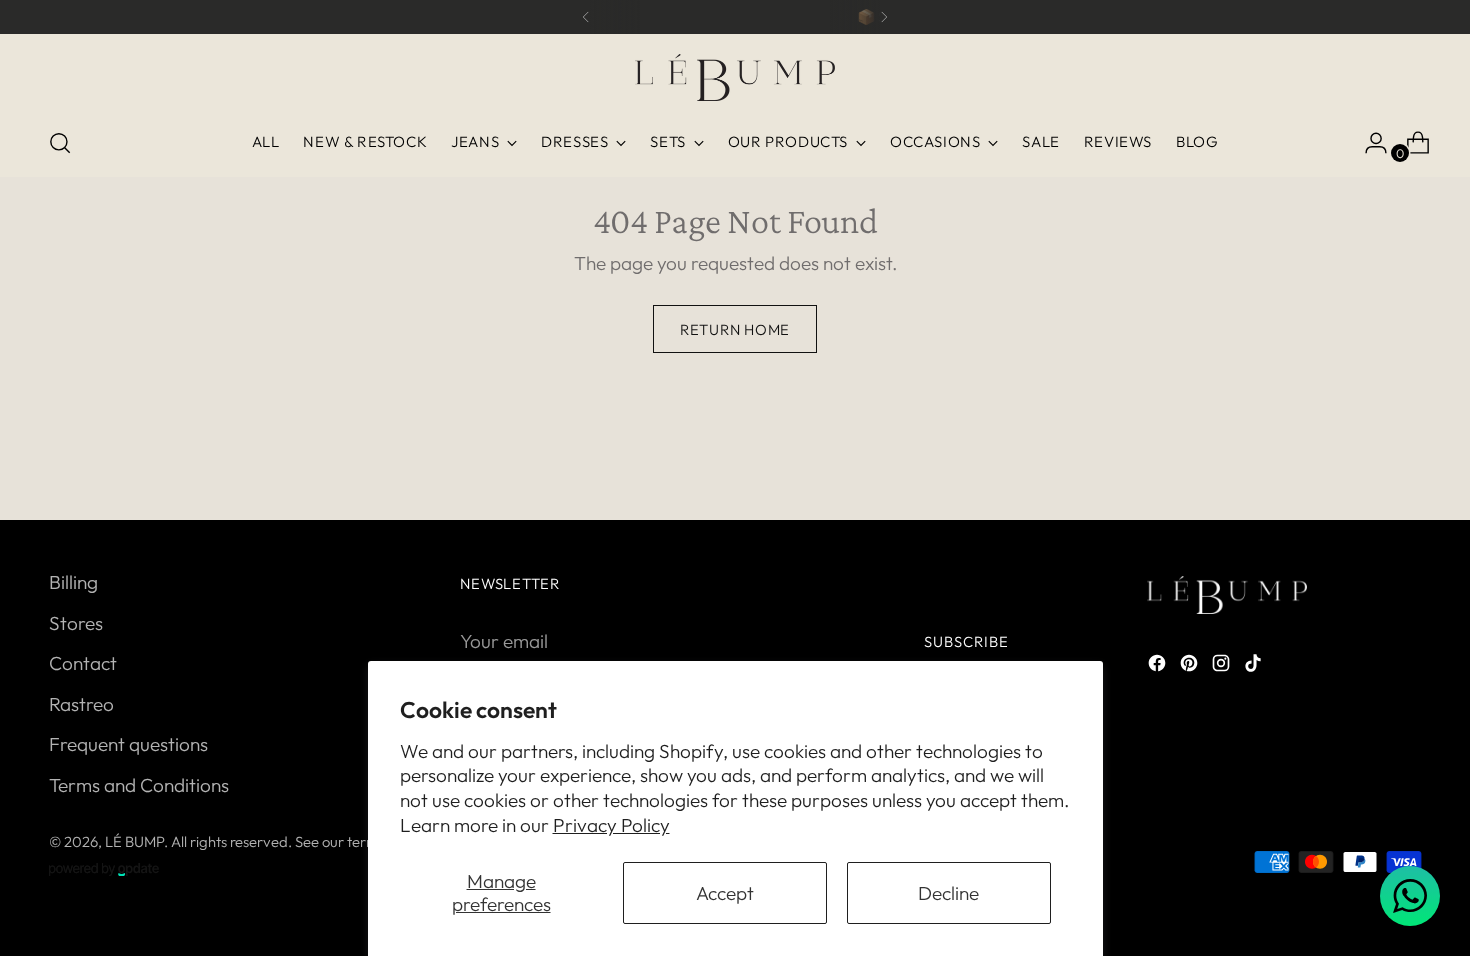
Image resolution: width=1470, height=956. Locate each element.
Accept (725, 893)
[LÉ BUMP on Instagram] (1223, 666)
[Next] (884, 17)
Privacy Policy (611, 825)
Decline (948, 893)
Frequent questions (128, 744)
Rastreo (81, 704)
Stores (76, 623)
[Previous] (586, 17)
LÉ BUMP (134, 841)
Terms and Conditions (139, 785)
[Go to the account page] (1368, 143)
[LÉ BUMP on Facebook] (1159, 666)
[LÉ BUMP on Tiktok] (1255, 666)
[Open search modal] (60, 143)
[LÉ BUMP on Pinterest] (1191, 666)
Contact (83, 663)
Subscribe (967, 641)
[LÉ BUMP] (735, 77)
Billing (73, 582)
